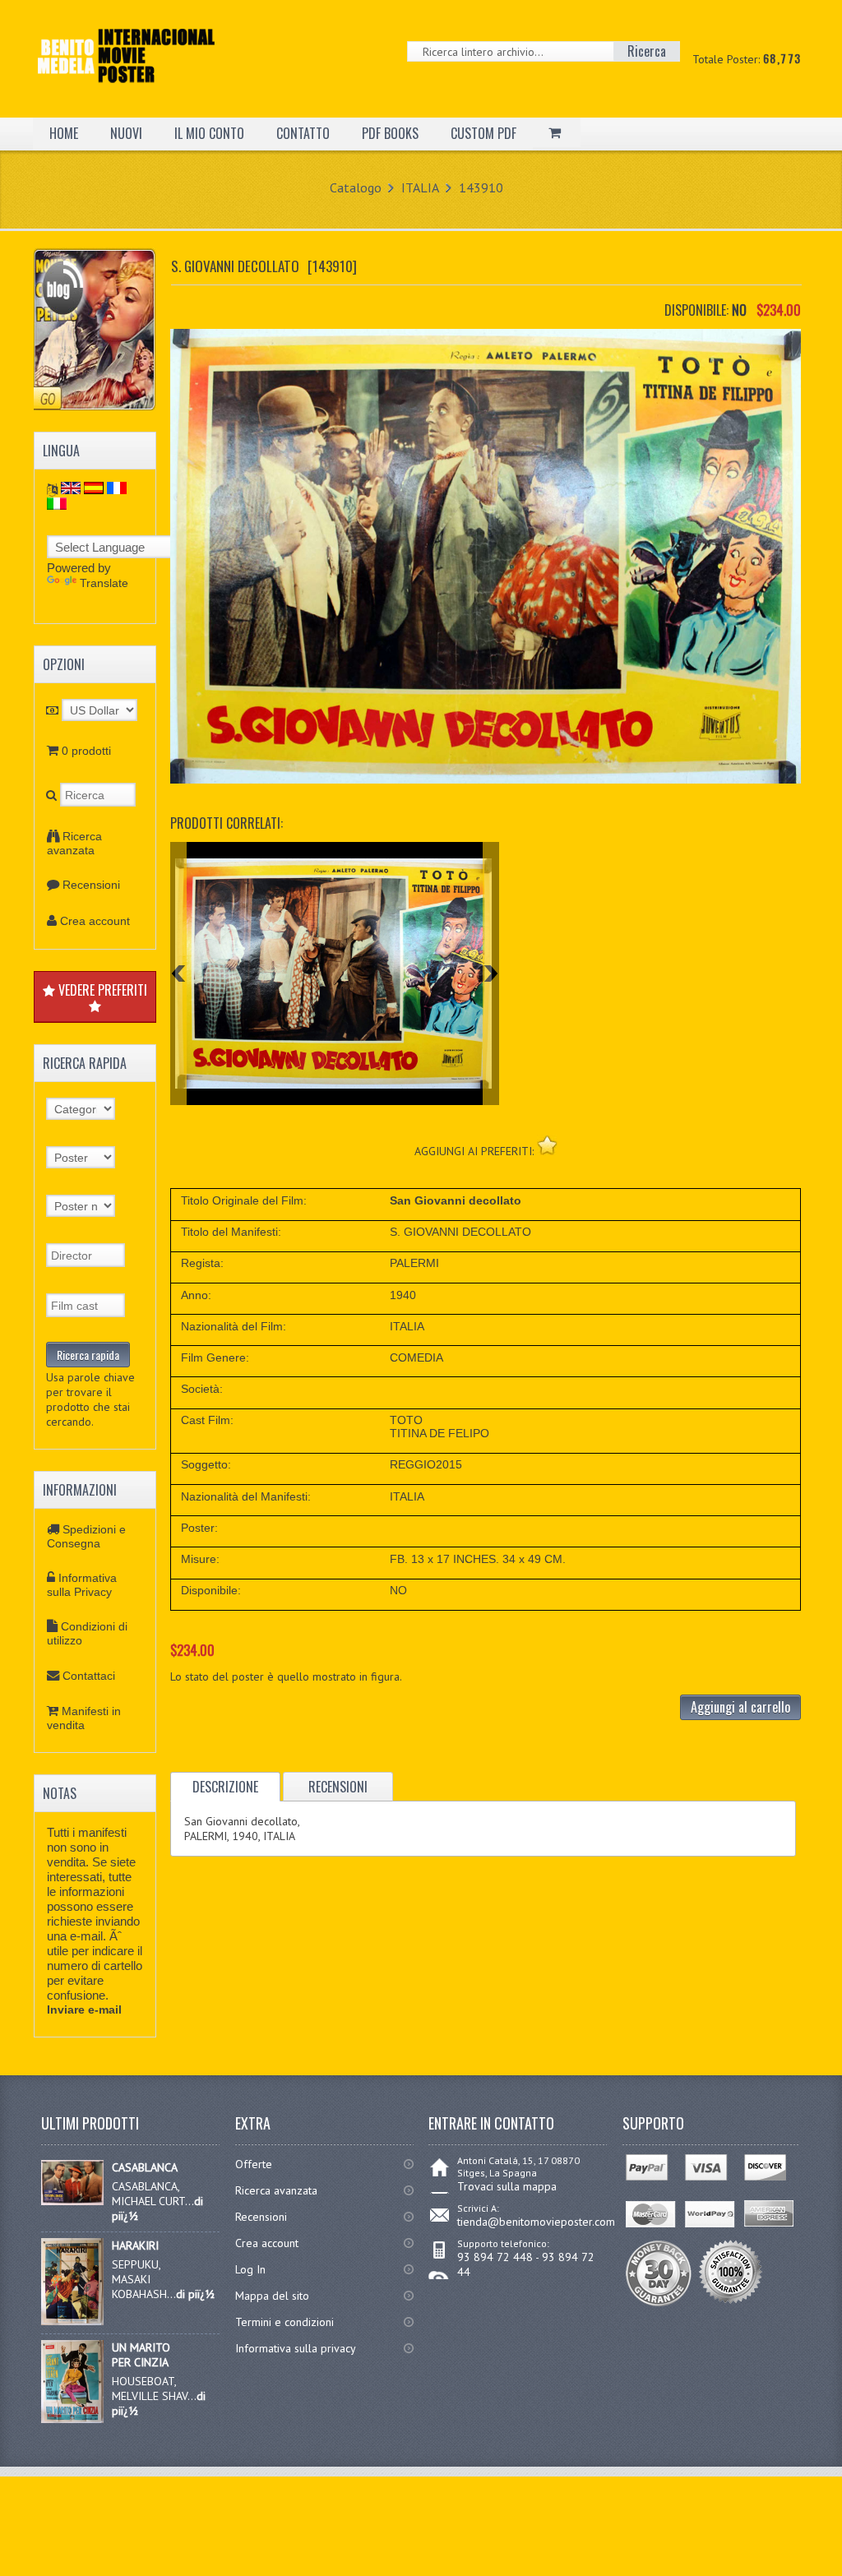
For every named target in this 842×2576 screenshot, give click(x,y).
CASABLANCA (145, 2167)
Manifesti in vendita (84, 1718)
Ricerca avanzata (74, 843)
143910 (481, 187)
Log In (250, 2269)
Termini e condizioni (285, 2322)
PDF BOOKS (390, 133)
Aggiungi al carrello (740, 1707)
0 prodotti (86, 751)
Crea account (95, 921)
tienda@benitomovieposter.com (536, 2222)
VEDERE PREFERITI (101, 990)
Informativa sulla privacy (296, 2348)
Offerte (254, 2164)
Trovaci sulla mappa (507, 2186)
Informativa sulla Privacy (82, 1585)
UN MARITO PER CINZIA (141, 2355)
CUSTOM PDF (483, 133)
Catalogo (356, 187)
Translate (104, 583)
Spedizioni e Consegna (86, 1536)
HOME (64, 133)
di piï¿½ (195, 2294)
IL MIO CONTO (209, 133)
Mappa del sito (272, 2296)
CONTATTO (303, 133)
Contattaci (89, 1676)
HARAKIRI (135, 2245)
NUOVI (126, 133)
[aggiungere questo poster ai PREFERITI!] (547, 1145)
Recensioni (91, 885)
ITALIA (420, 187)
